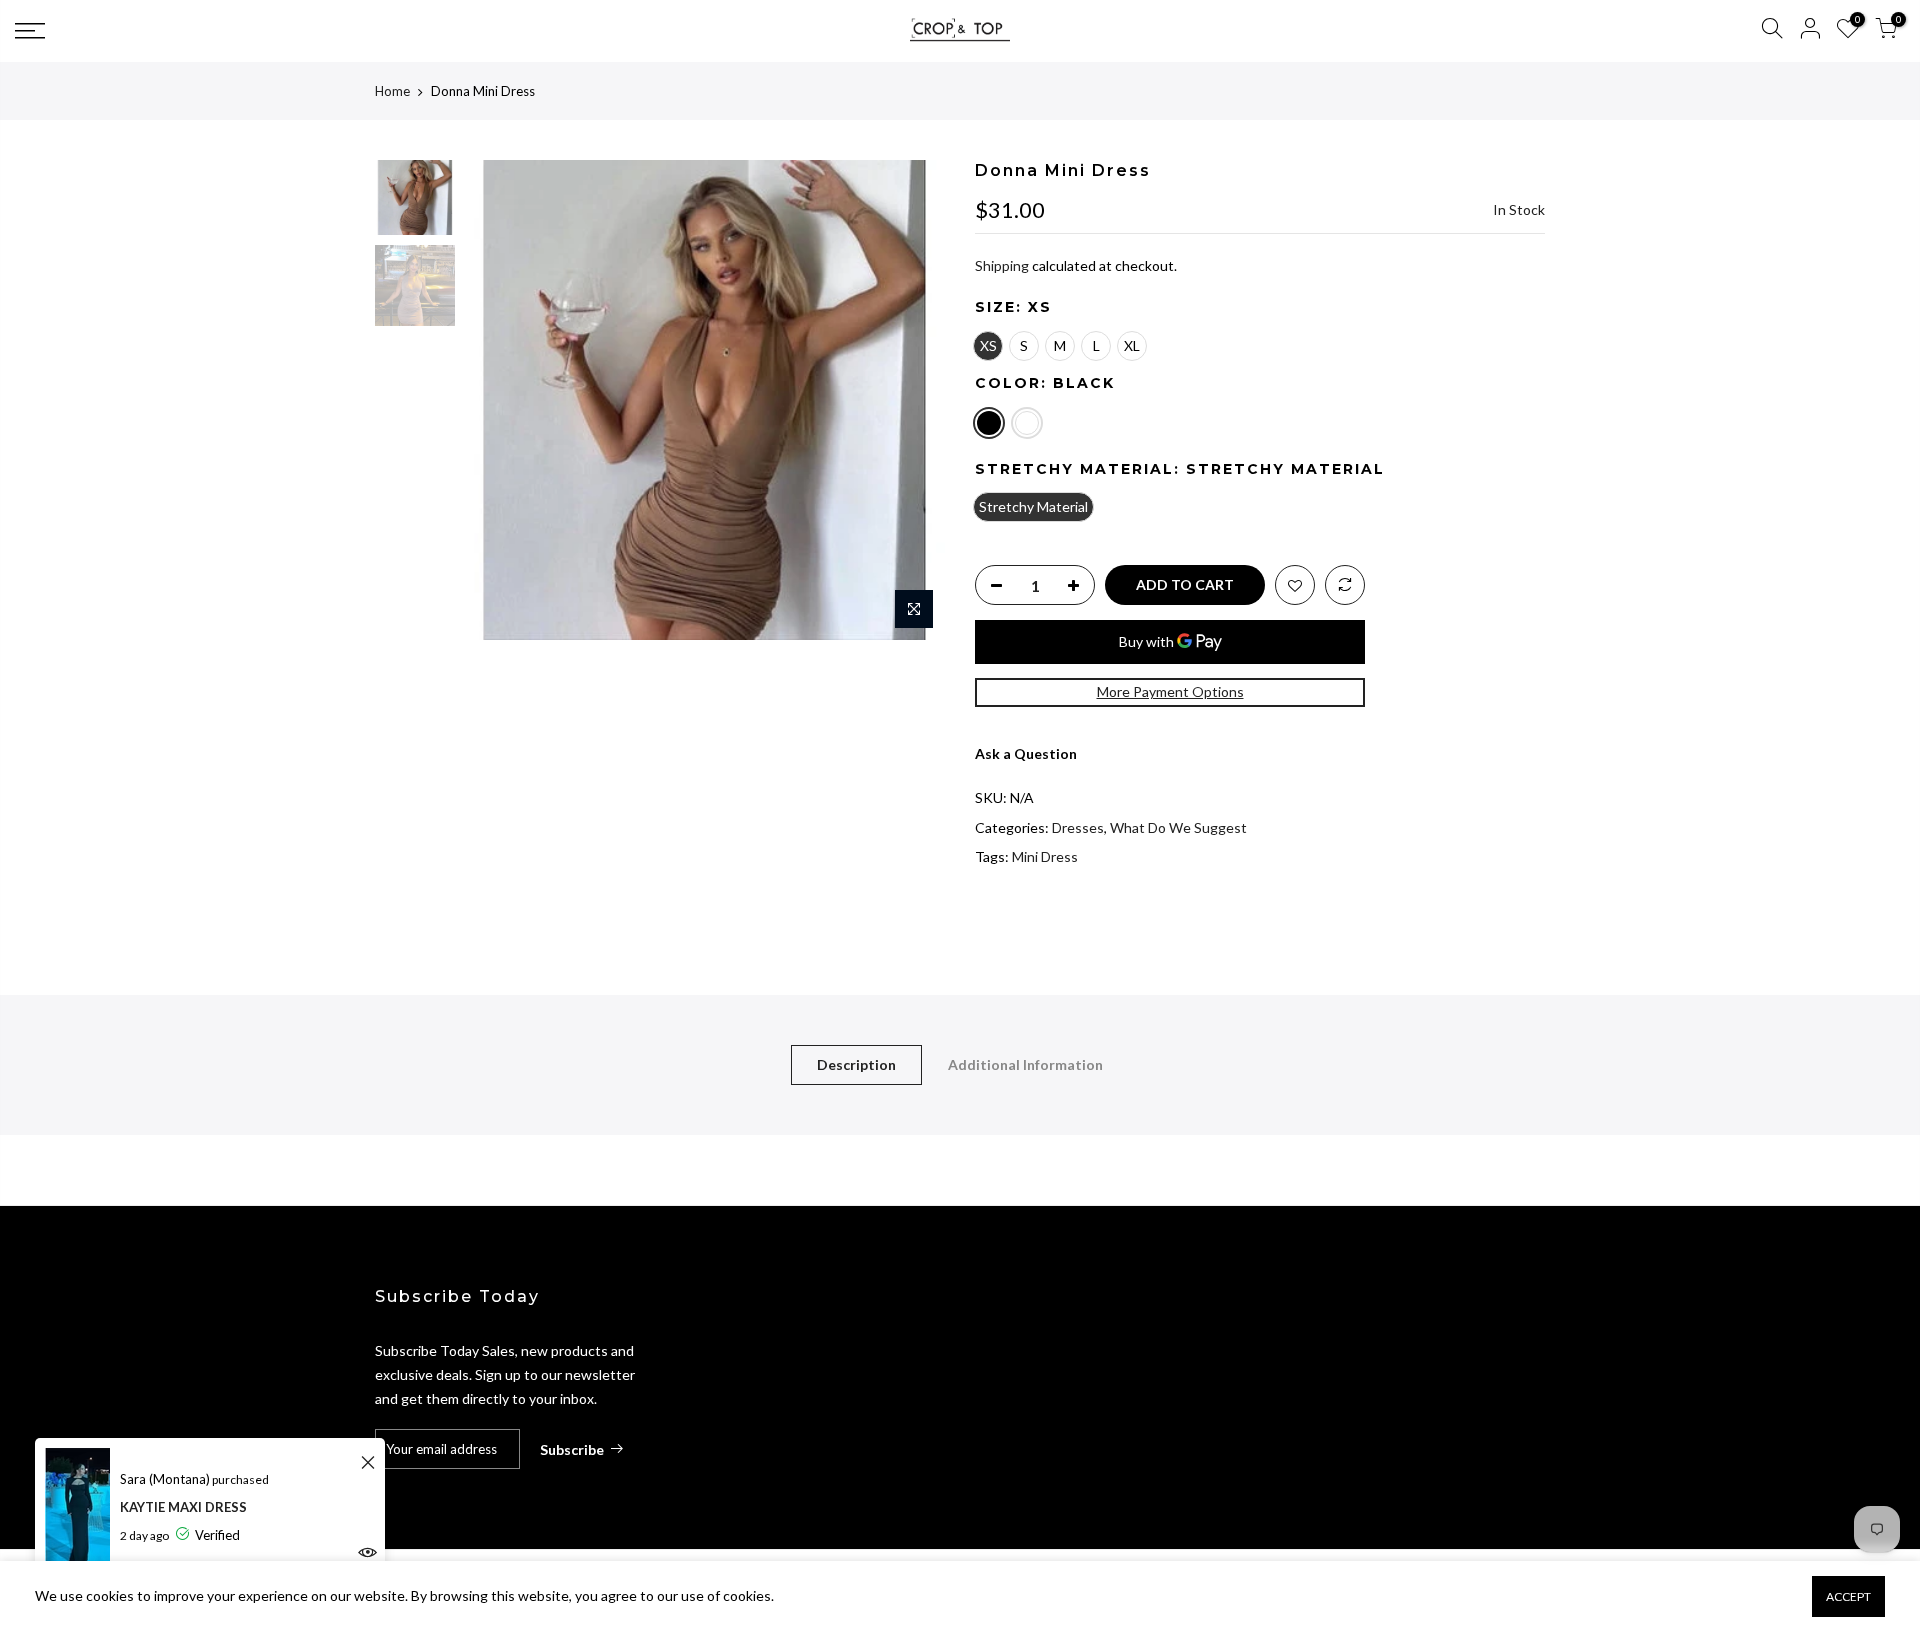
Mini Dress (1045, 856)
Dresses (1078, 827)
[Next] (910, 400)
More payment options (1170, 691)
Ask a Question (1026, 753)
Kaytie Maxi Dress (183, 1507)
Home (392, 91)
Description (856, 1064)
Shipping (1002, 265)
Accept (1848, 1596)
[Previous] (500, 400)
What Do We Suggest (1178, 827)
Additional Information (1025, 1064)
